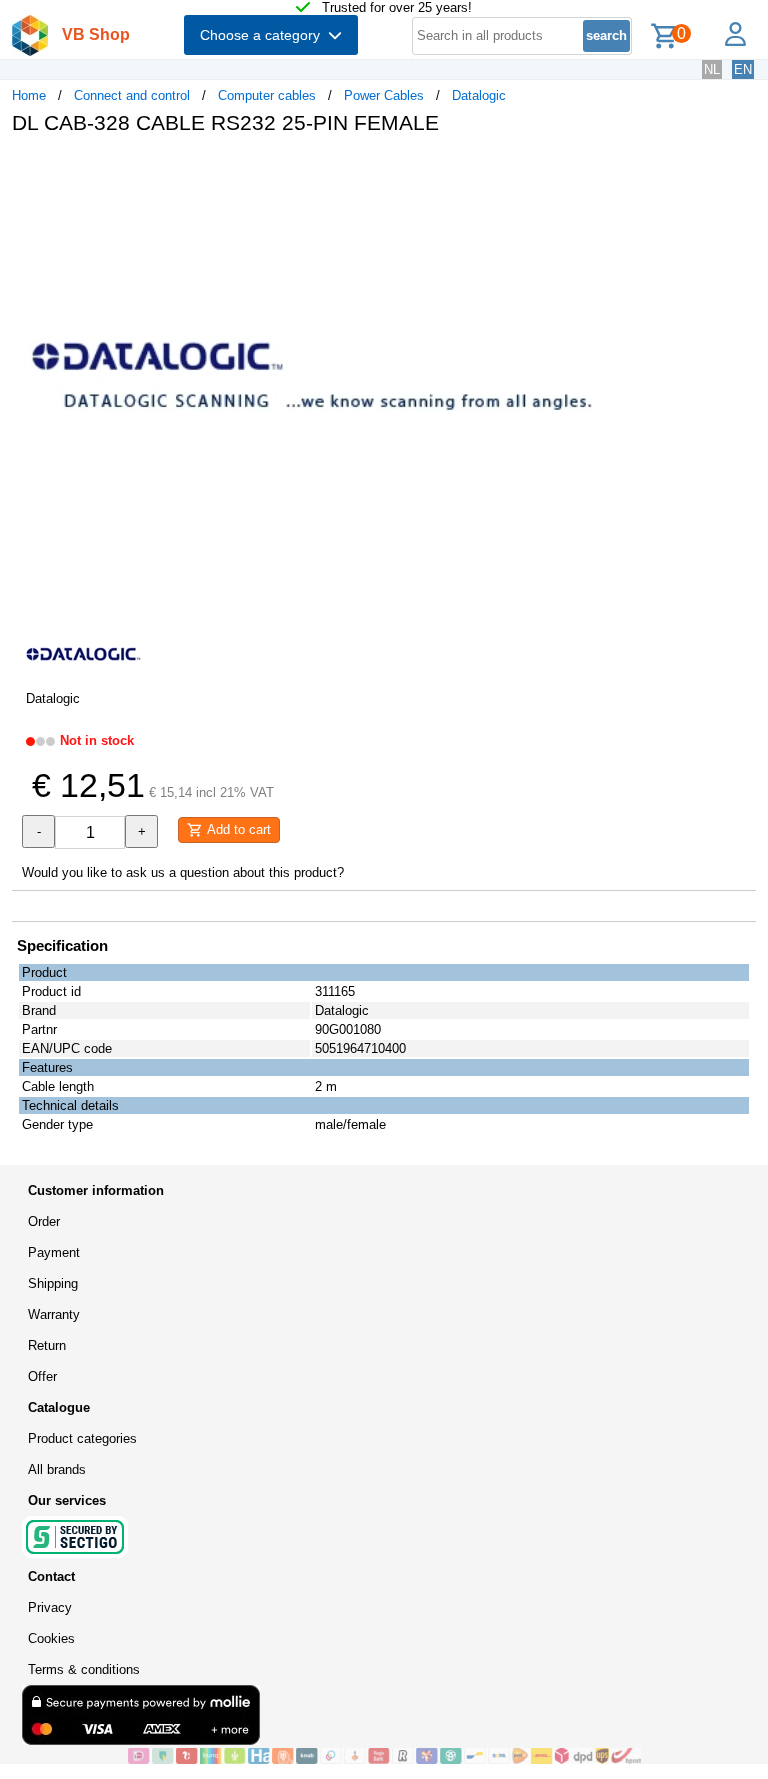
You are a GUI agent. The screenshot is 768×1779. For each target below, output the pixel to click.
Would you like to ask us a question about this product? (183, 872)
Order (44, 1221)
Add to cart (237, 829)
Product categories (82, 1438)
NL (712, 69)
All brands (57, 1469)
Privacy (50, 1607)
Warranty (54, 1314)
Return (47, 1345)
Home (29, 95)
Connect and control (132, 95)
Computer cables (267, 95)
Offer (42, 1376)
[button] (594, 171)
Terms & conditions (84, 1669)
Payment (54, 1252)
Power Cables (384, 95)
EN (743, 69)
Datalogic (479, 95)
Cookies (51, 1638)
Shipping (53, 1283)
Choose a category (264, 35)
